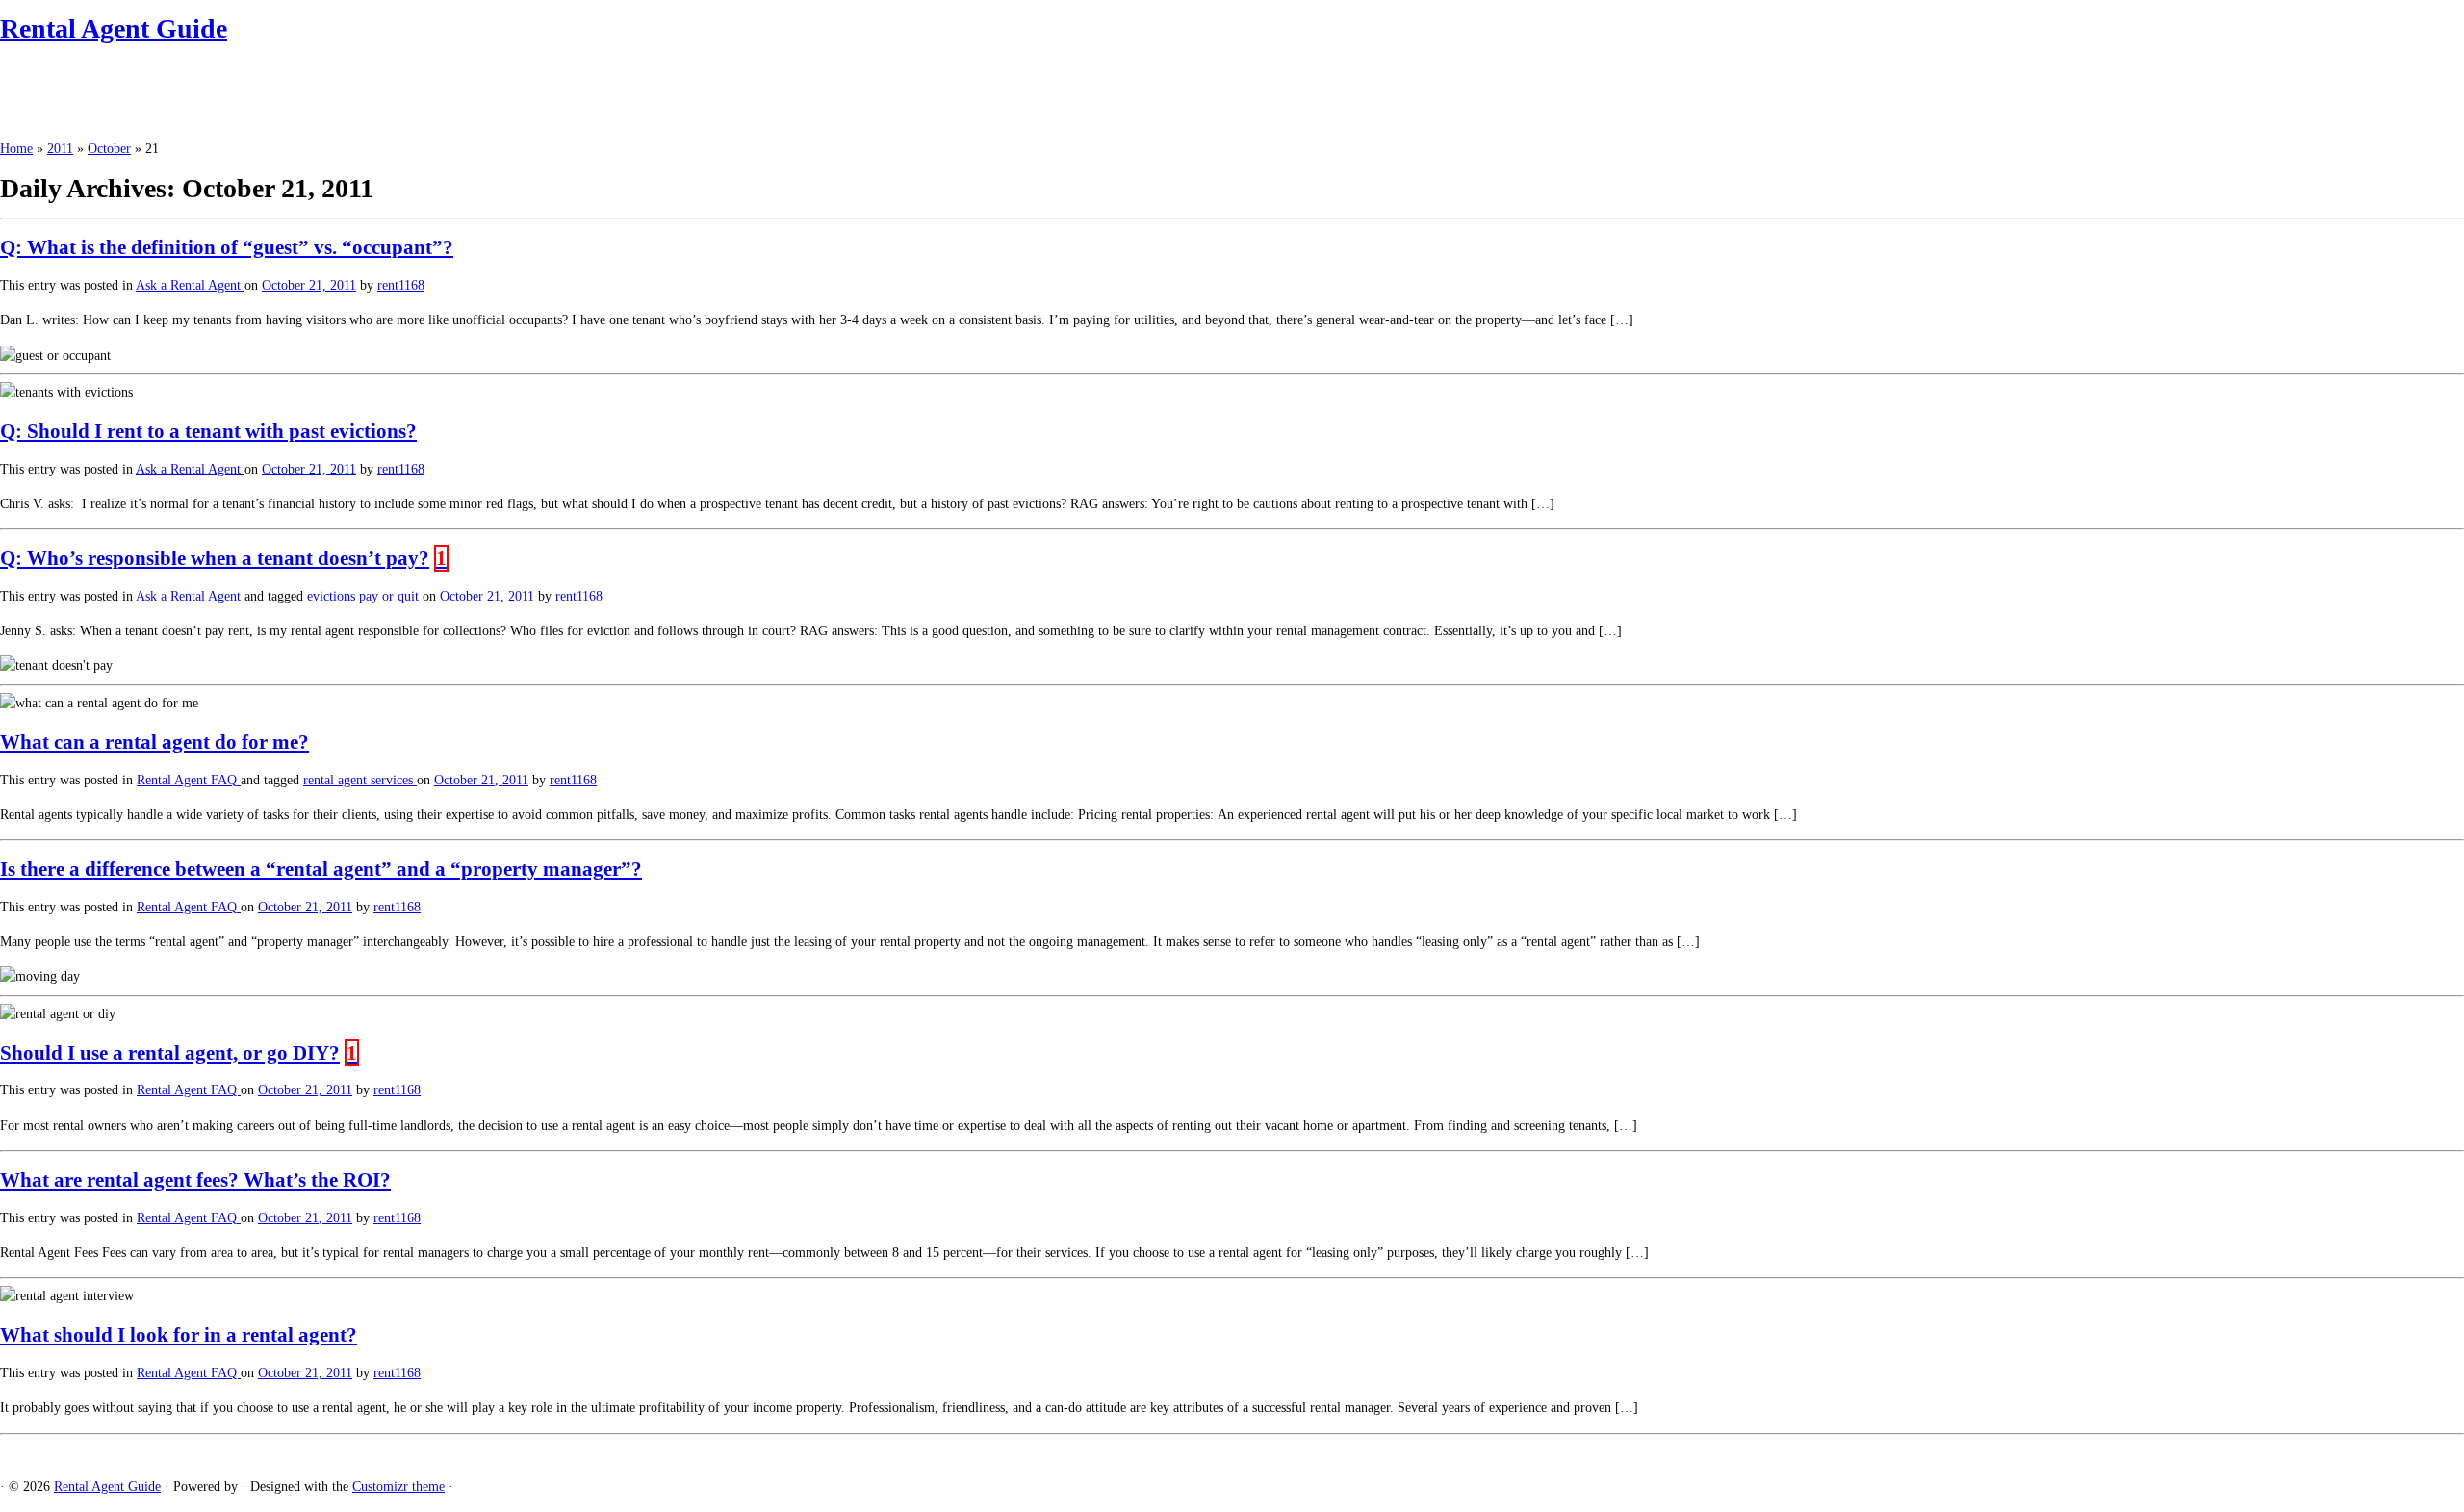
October (109, 149)
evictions (333, 596)
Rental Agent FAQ (189, 780)
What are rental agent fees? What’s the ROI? (195, 1180)
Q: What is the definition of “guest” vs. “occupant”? (227, 247)
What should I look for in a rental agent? (179, 1335)
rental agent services (360, 780)
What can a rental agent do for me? (154, 742)
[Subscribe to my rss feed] (5, 1452)
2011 (60, 149)
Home (16, 149)
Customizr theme (398, 1486)
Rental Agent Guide (114, 28)
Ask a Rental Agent (190, 285)
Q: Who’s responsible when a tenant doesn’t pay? (215, 558)
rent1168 (401, 285)
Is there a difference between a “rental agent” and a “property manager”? (321, 869)
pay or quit (391, 596)
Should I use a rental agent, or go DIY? (170, 1053)
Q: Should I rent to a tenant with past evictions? (208, 431)
